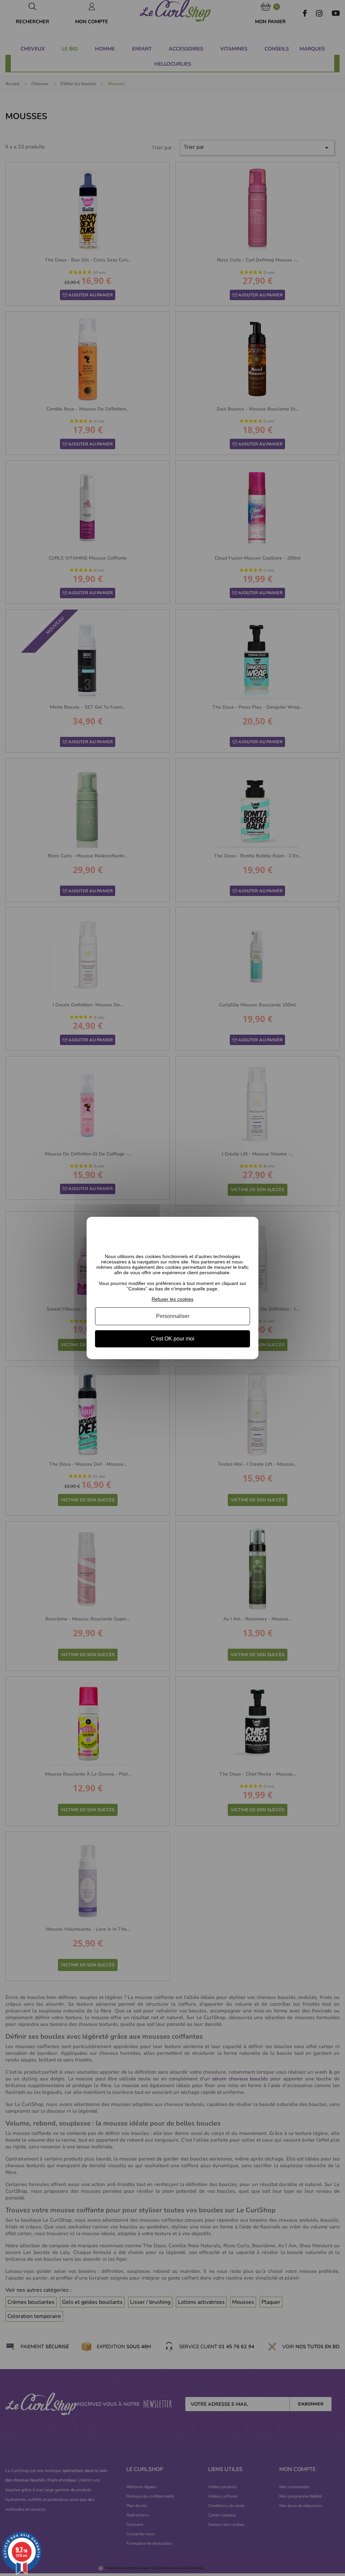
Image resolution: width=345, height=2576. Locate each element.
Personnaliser (173, 1316)
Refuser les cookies (172, 1299)
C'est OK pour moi (173, 1339)
